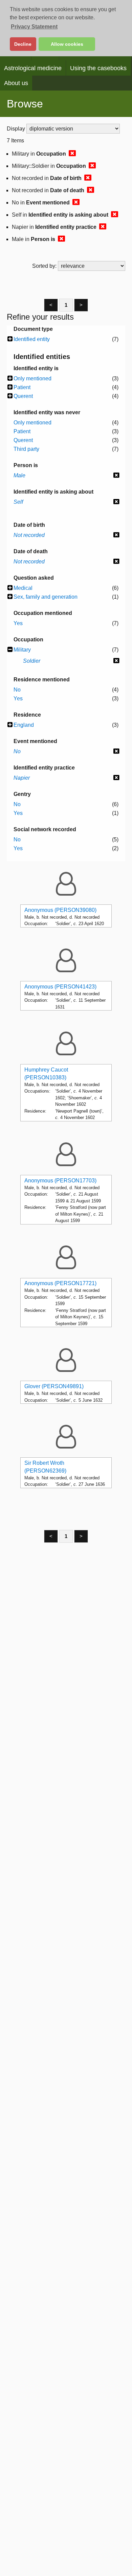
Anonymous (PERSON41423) (60, 987)
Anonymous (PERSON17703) (60, 1181)
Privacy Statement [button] (34, 27)
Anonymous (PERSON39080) (60, 910)
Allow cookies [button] (67, 44)
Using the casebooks (98, 68)
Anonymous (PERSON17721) (60, 1283)
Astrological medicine (33, 68)
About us (16, 83)
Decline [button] (23, 44)
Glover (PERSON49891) (54, 1386)
